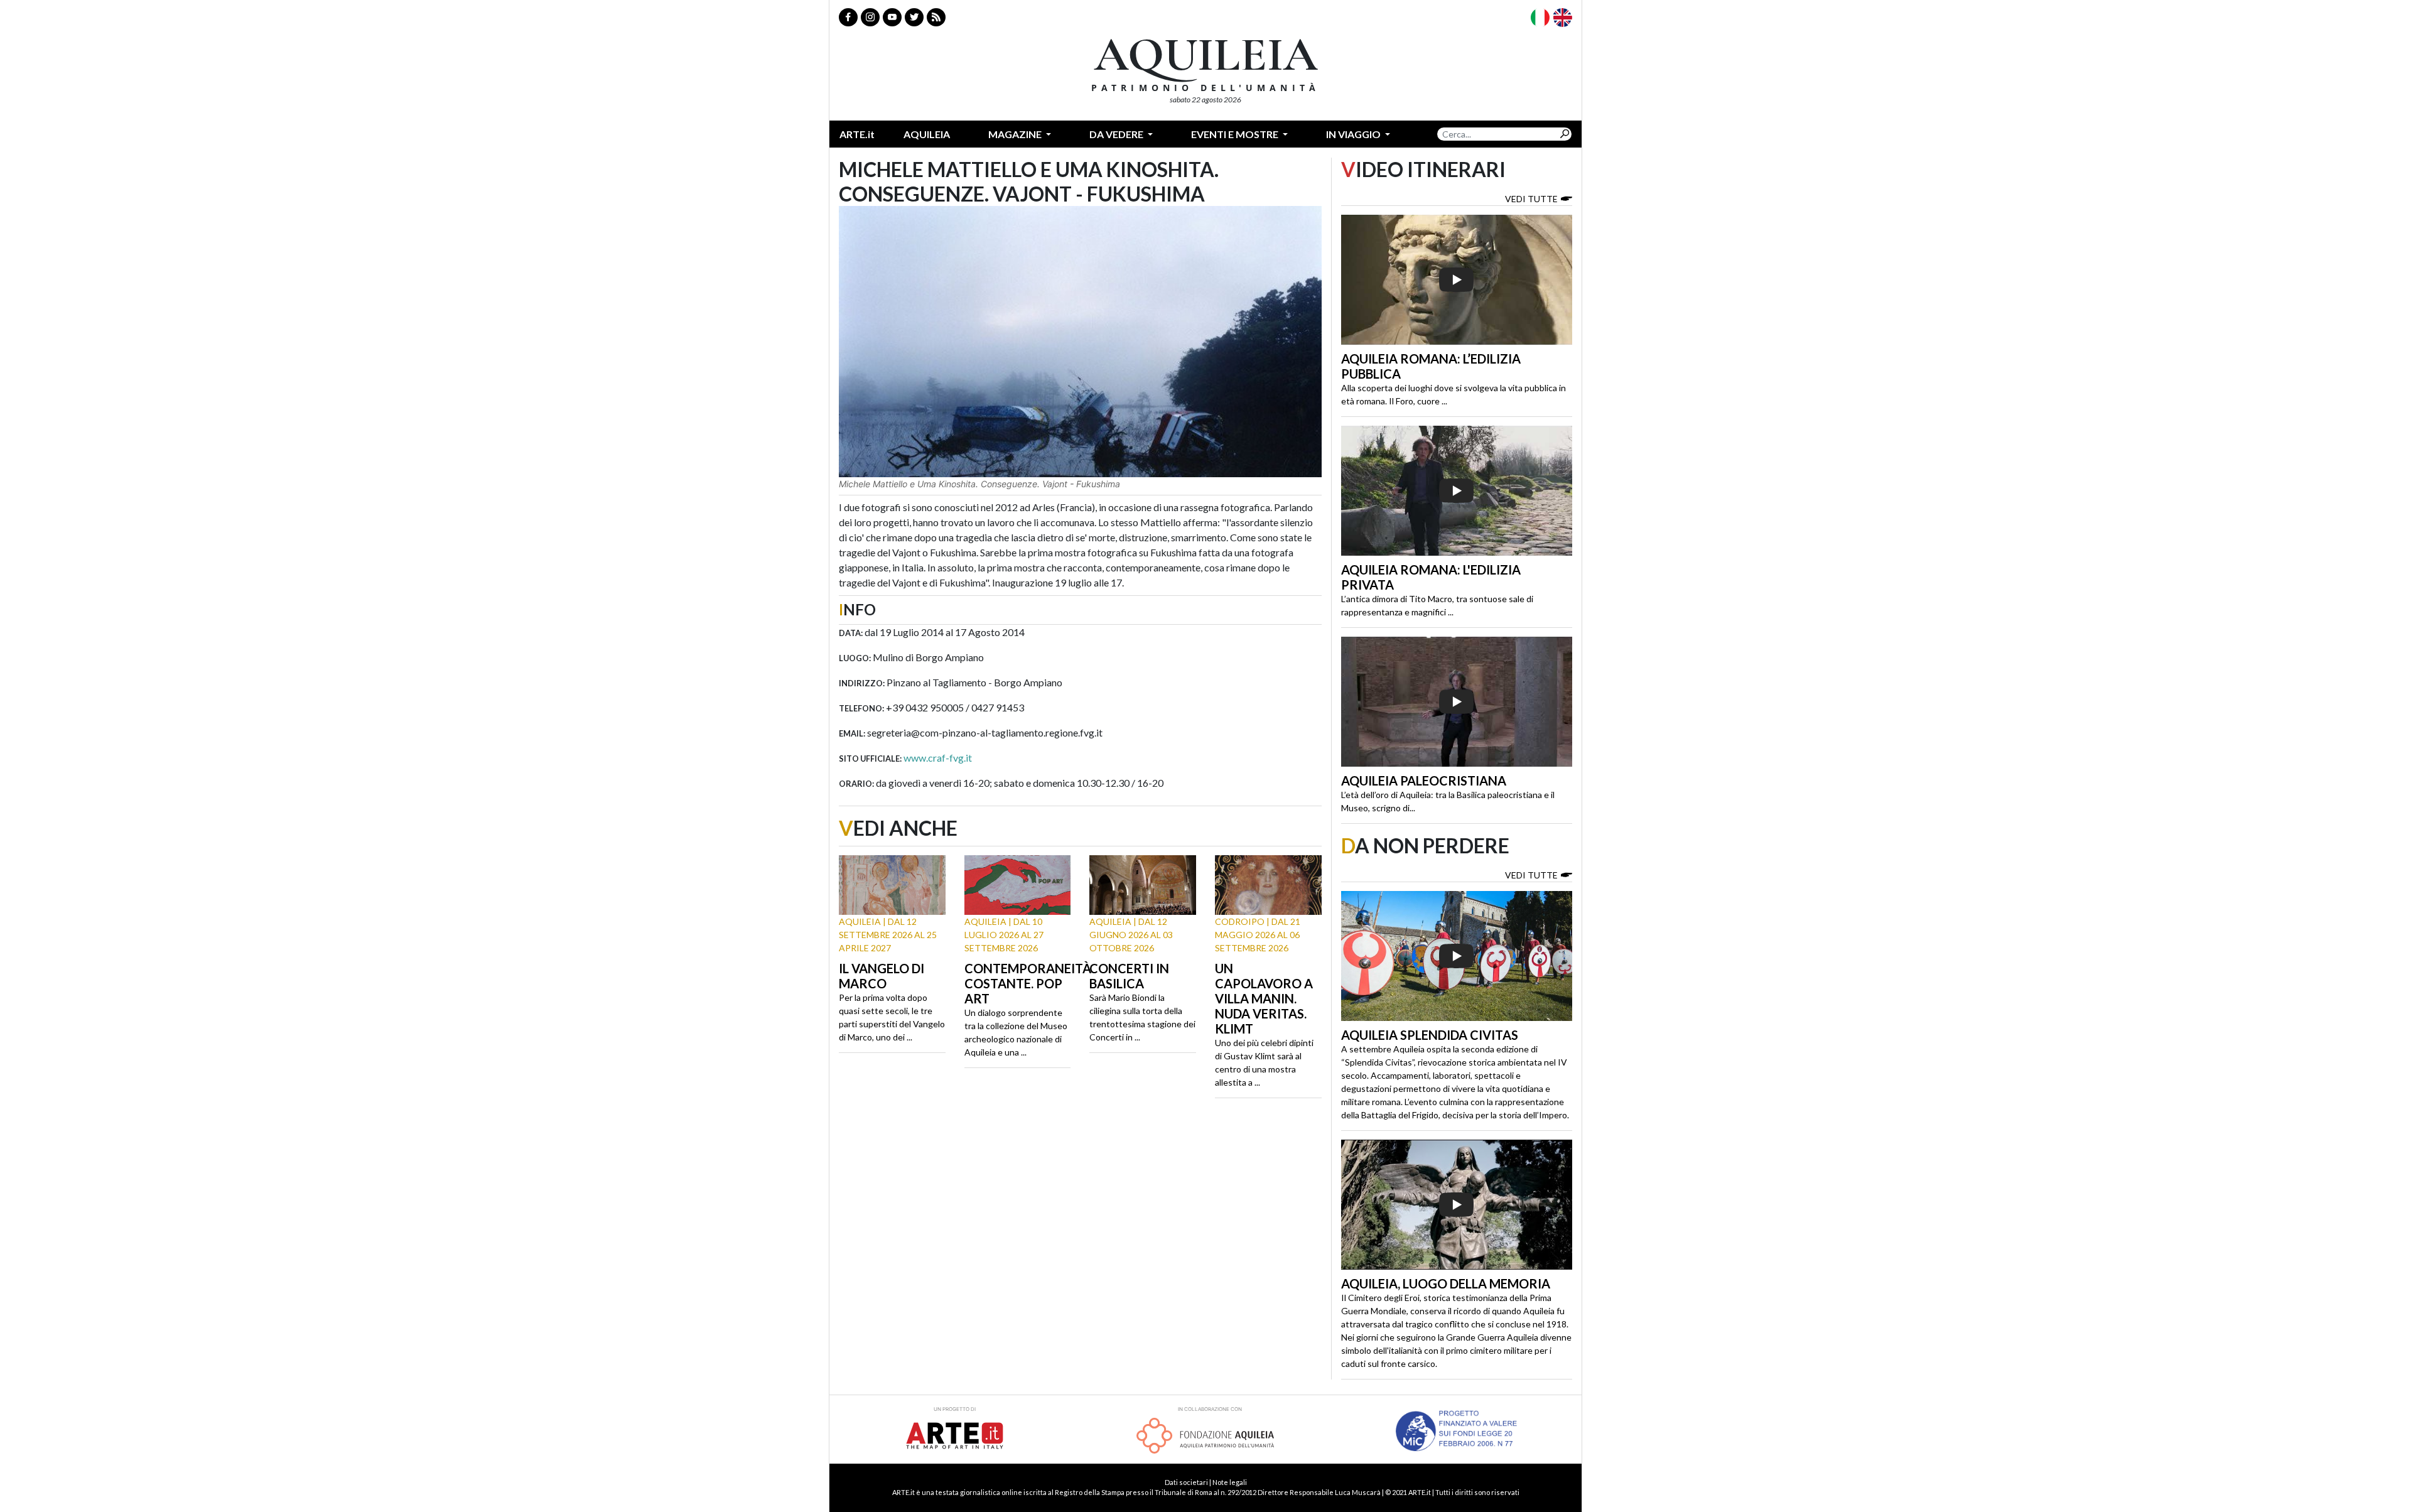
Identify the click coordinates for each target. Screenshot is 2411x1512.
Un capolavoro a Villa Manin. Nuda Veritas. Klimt (1264, 998)
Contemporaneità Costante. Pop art (1028, 983)
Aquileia (927, 134)
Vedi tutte (1531, 199)
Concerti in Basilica (1129, 976)
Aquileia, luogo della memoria (1446, 1283)
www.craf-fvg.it (938, 758)
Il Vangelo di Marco (882, 976)
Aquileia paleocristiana (1424, 780)
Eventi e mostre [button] (1236, 134)
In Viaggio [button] (1354, 134)
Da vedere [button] (1117, 134)
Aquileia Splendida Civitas (1430, 1035)
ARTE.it (857, 134)
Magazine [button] (1016, 134)
